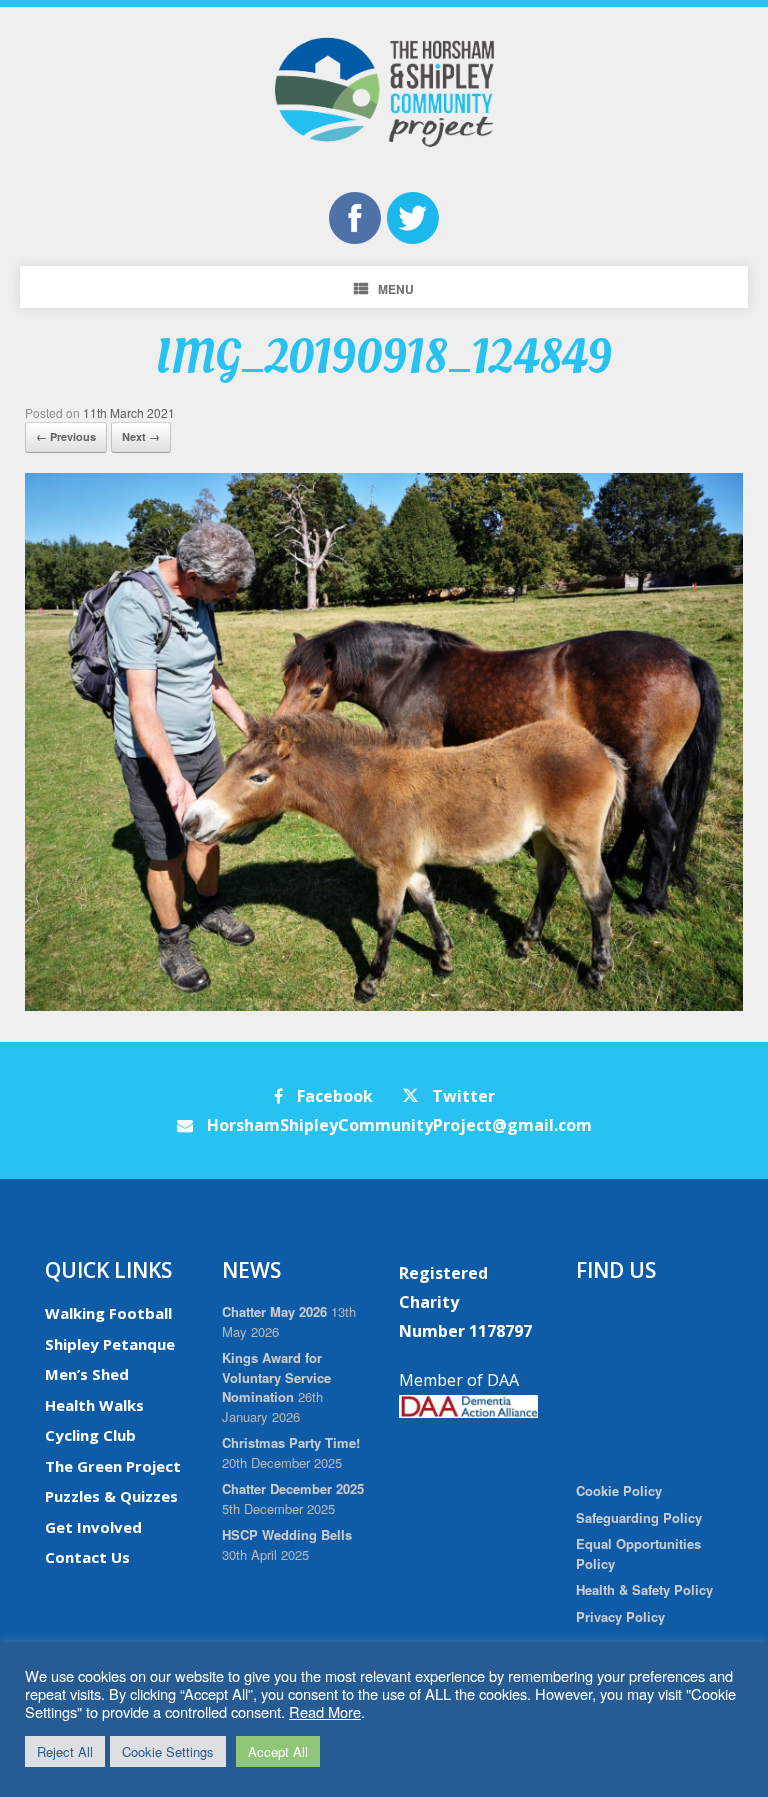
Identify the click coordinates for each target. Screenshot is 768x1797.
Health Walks (94, 1405)
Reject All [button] (65, 1751)
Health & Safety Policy (644, 1589)
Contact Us (87, 1557)
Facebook (333, 1096)
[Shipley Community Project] (384, 92)
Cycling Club (90, 1435)
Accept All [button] (278, 1751)
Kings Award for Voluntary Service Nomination (276, 1377)
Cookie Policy (619, 1490)
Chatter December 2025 (293, 1488)
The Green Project (113, 1466)
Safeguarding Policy (639, 1517)
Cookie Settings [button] (168, 1751)
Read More (325, 1711)
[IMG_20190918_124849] (384, 1005)
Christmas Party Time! (291, 1442)
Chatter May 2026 (274, 1311)
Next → (141, 436)
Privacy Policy (620, 1616)
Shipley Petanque (110, 1344)
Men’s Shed (87, 1374)
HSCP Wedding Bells (287, 1534)
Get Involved (93, 1527)
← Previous (66, 436)
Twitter (461, 1096)
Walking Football (108, 1313)
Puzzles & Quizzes (111, 1496)
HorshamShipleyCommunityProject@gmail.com (397, 1125)
